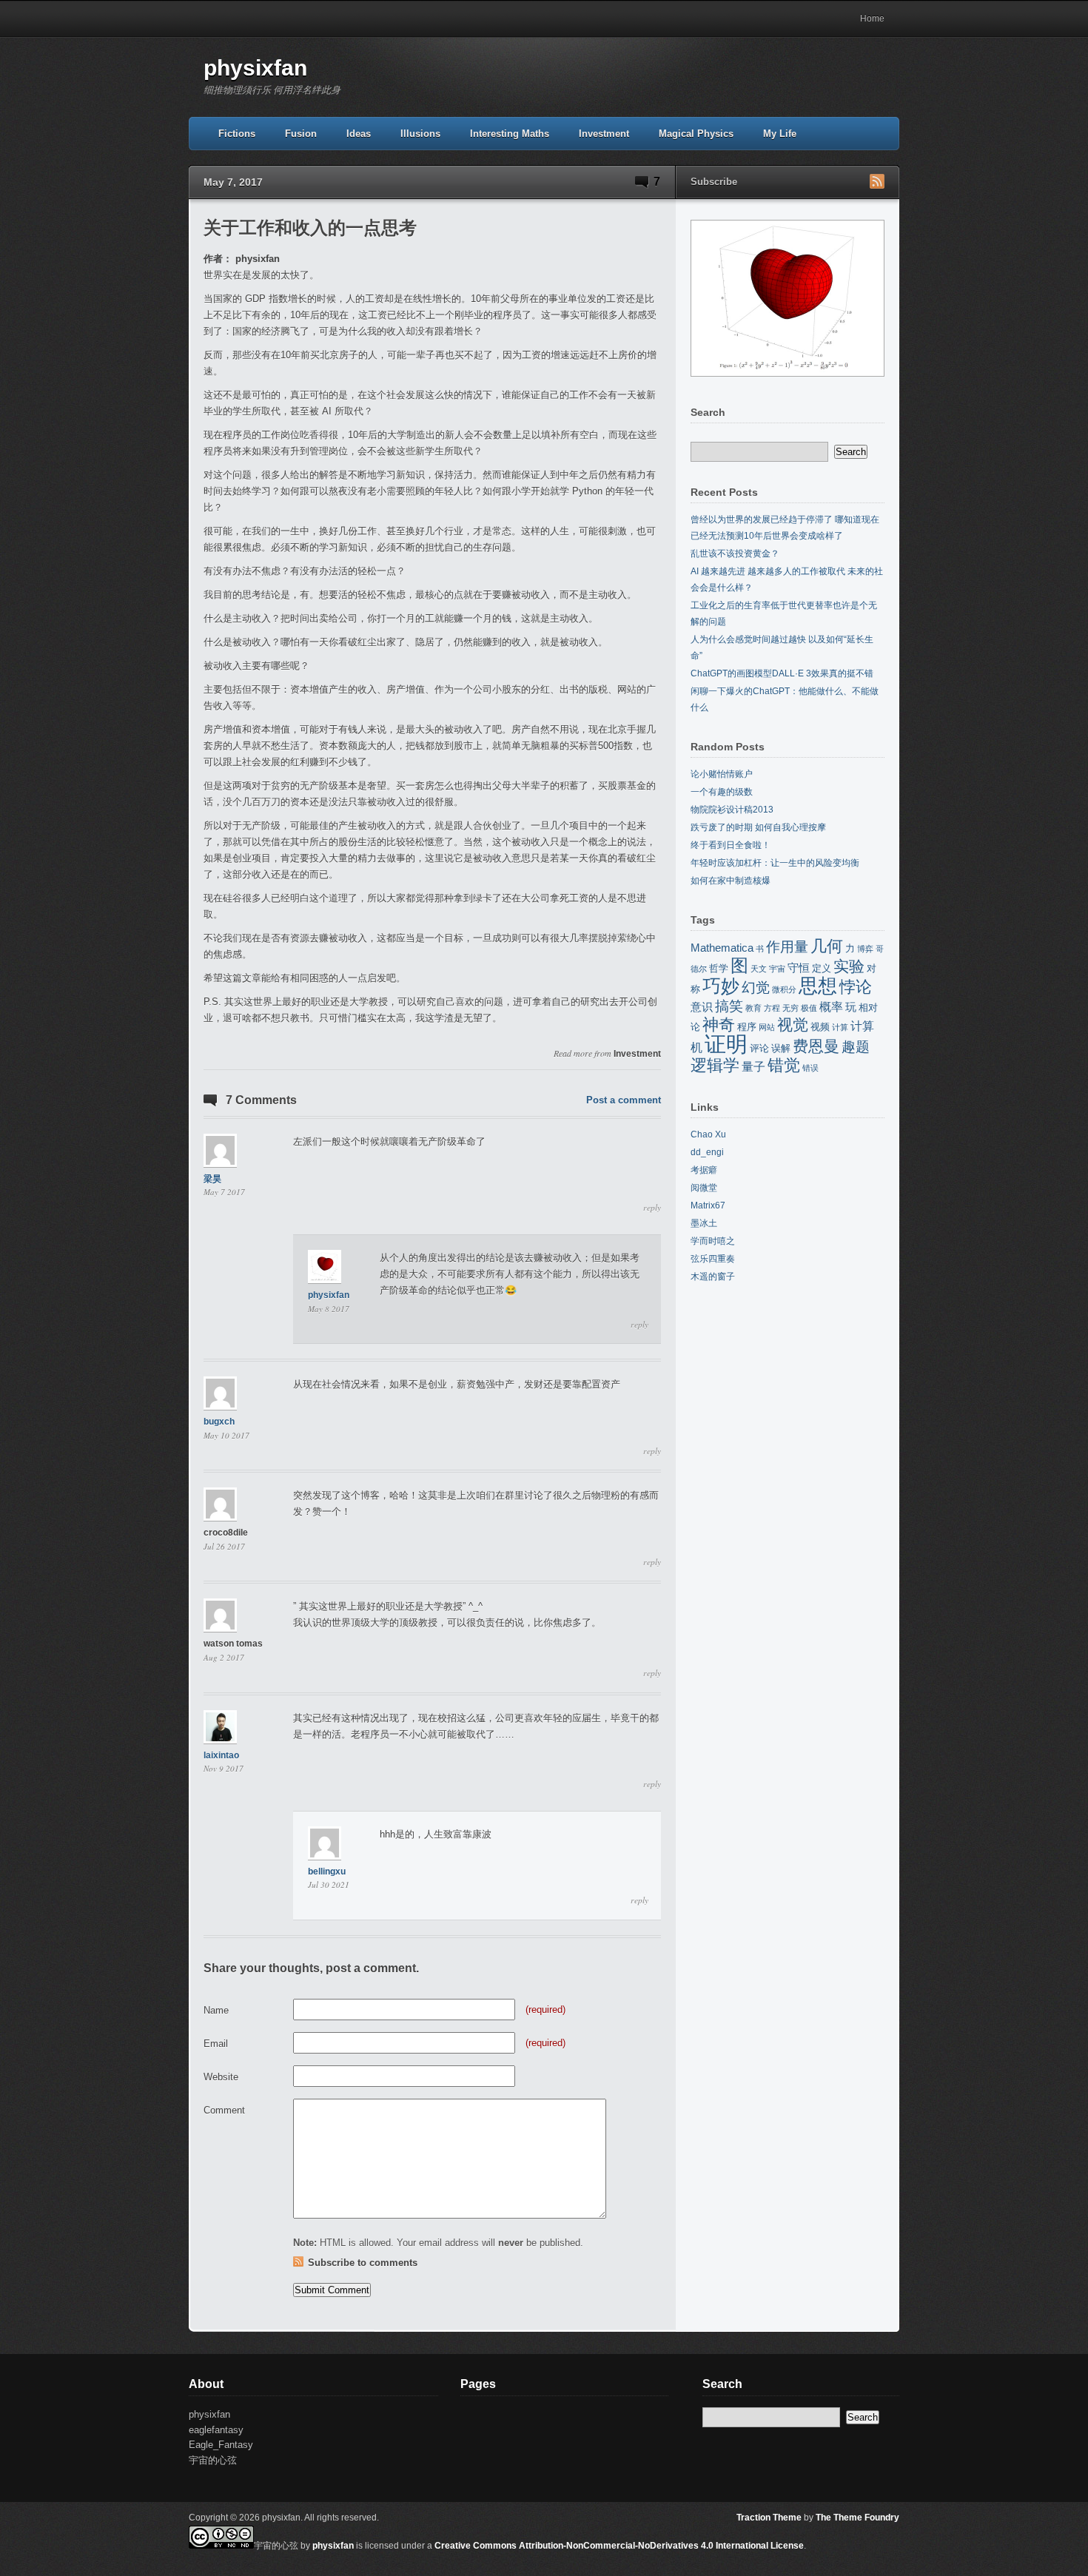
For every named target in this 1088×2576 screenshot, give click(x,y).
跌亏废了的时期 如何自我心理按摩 (758, 827)
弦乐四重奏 (713, 1259)
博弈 (865, 949)
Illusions (420, 134)
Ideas (359, 134)
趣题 (856, 1047)
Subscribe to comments (363, 2263)
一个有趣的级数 (722, 792)
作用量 (787, 947)
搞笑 (729, 1006)
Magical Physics (696, 134)
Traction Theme (769, 2518)
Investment (604, 134)
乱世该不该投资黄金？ (735, 554)
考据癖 (704, 1170)
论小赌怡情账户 (722, 774)
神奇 (719, 1025)
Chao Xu (708, 1134)
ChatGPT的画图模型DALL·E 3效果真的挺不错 (782, 673)
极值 (809, 1008)
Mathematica (722, 948)
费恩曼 (816, 1046)
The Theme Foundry (857, 2518)
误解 (781, 1048)
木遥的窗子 (713, 1277)
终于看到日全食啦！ (731, 845)
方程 (772, 1008)
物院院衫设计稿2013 (732, 810)
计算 (840, 1027)
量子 (753, 1066)
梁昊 (212, 1179)
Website (221, 2077)
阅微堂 (704, 1188)
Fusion (301, 134)
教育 (753, 1008)
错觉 (784, 1065)
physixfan (255, 68)
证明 (726, 1044)
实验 (849, 966)
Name (216, 2010)
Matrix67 (708, 1205)
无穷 (790, 1008)
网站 (767, 1027)
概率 (831, 1006)
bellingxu (327, 1872)
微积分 (784, 989)
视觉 (793, 1025)
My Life (780, 134)
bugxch (219, 1422)
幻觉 (756, 988)
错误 (810, 1068)
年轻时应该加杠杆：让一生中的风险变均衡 (775, 863)
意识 (702, 1007)
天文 (759, 969)
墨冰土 (704, 1223)
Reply (652, 1208)
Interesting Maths (510, 134)
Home (872, 19)
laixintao (221, 1755)
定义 (822, 968)
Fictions (237, 134)
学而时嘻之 (713, 1241)
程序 (747, 1027)
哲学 (719, 968)
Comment (224, 2110)
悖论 (856, 987)
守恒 (799, 968)
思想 (818, 986)
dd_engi (707, 1152)
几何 (827, 946)
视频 (820, 1027)
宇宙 (777, 969)
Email (216, 2044)
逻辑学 (715, 1065)
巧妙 (721, 986)
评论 (759, 1048)
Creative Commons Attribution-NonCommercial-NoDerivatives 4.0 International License (619, 2546)
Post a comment (624, 1100)
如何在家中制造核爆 (731, 881)
